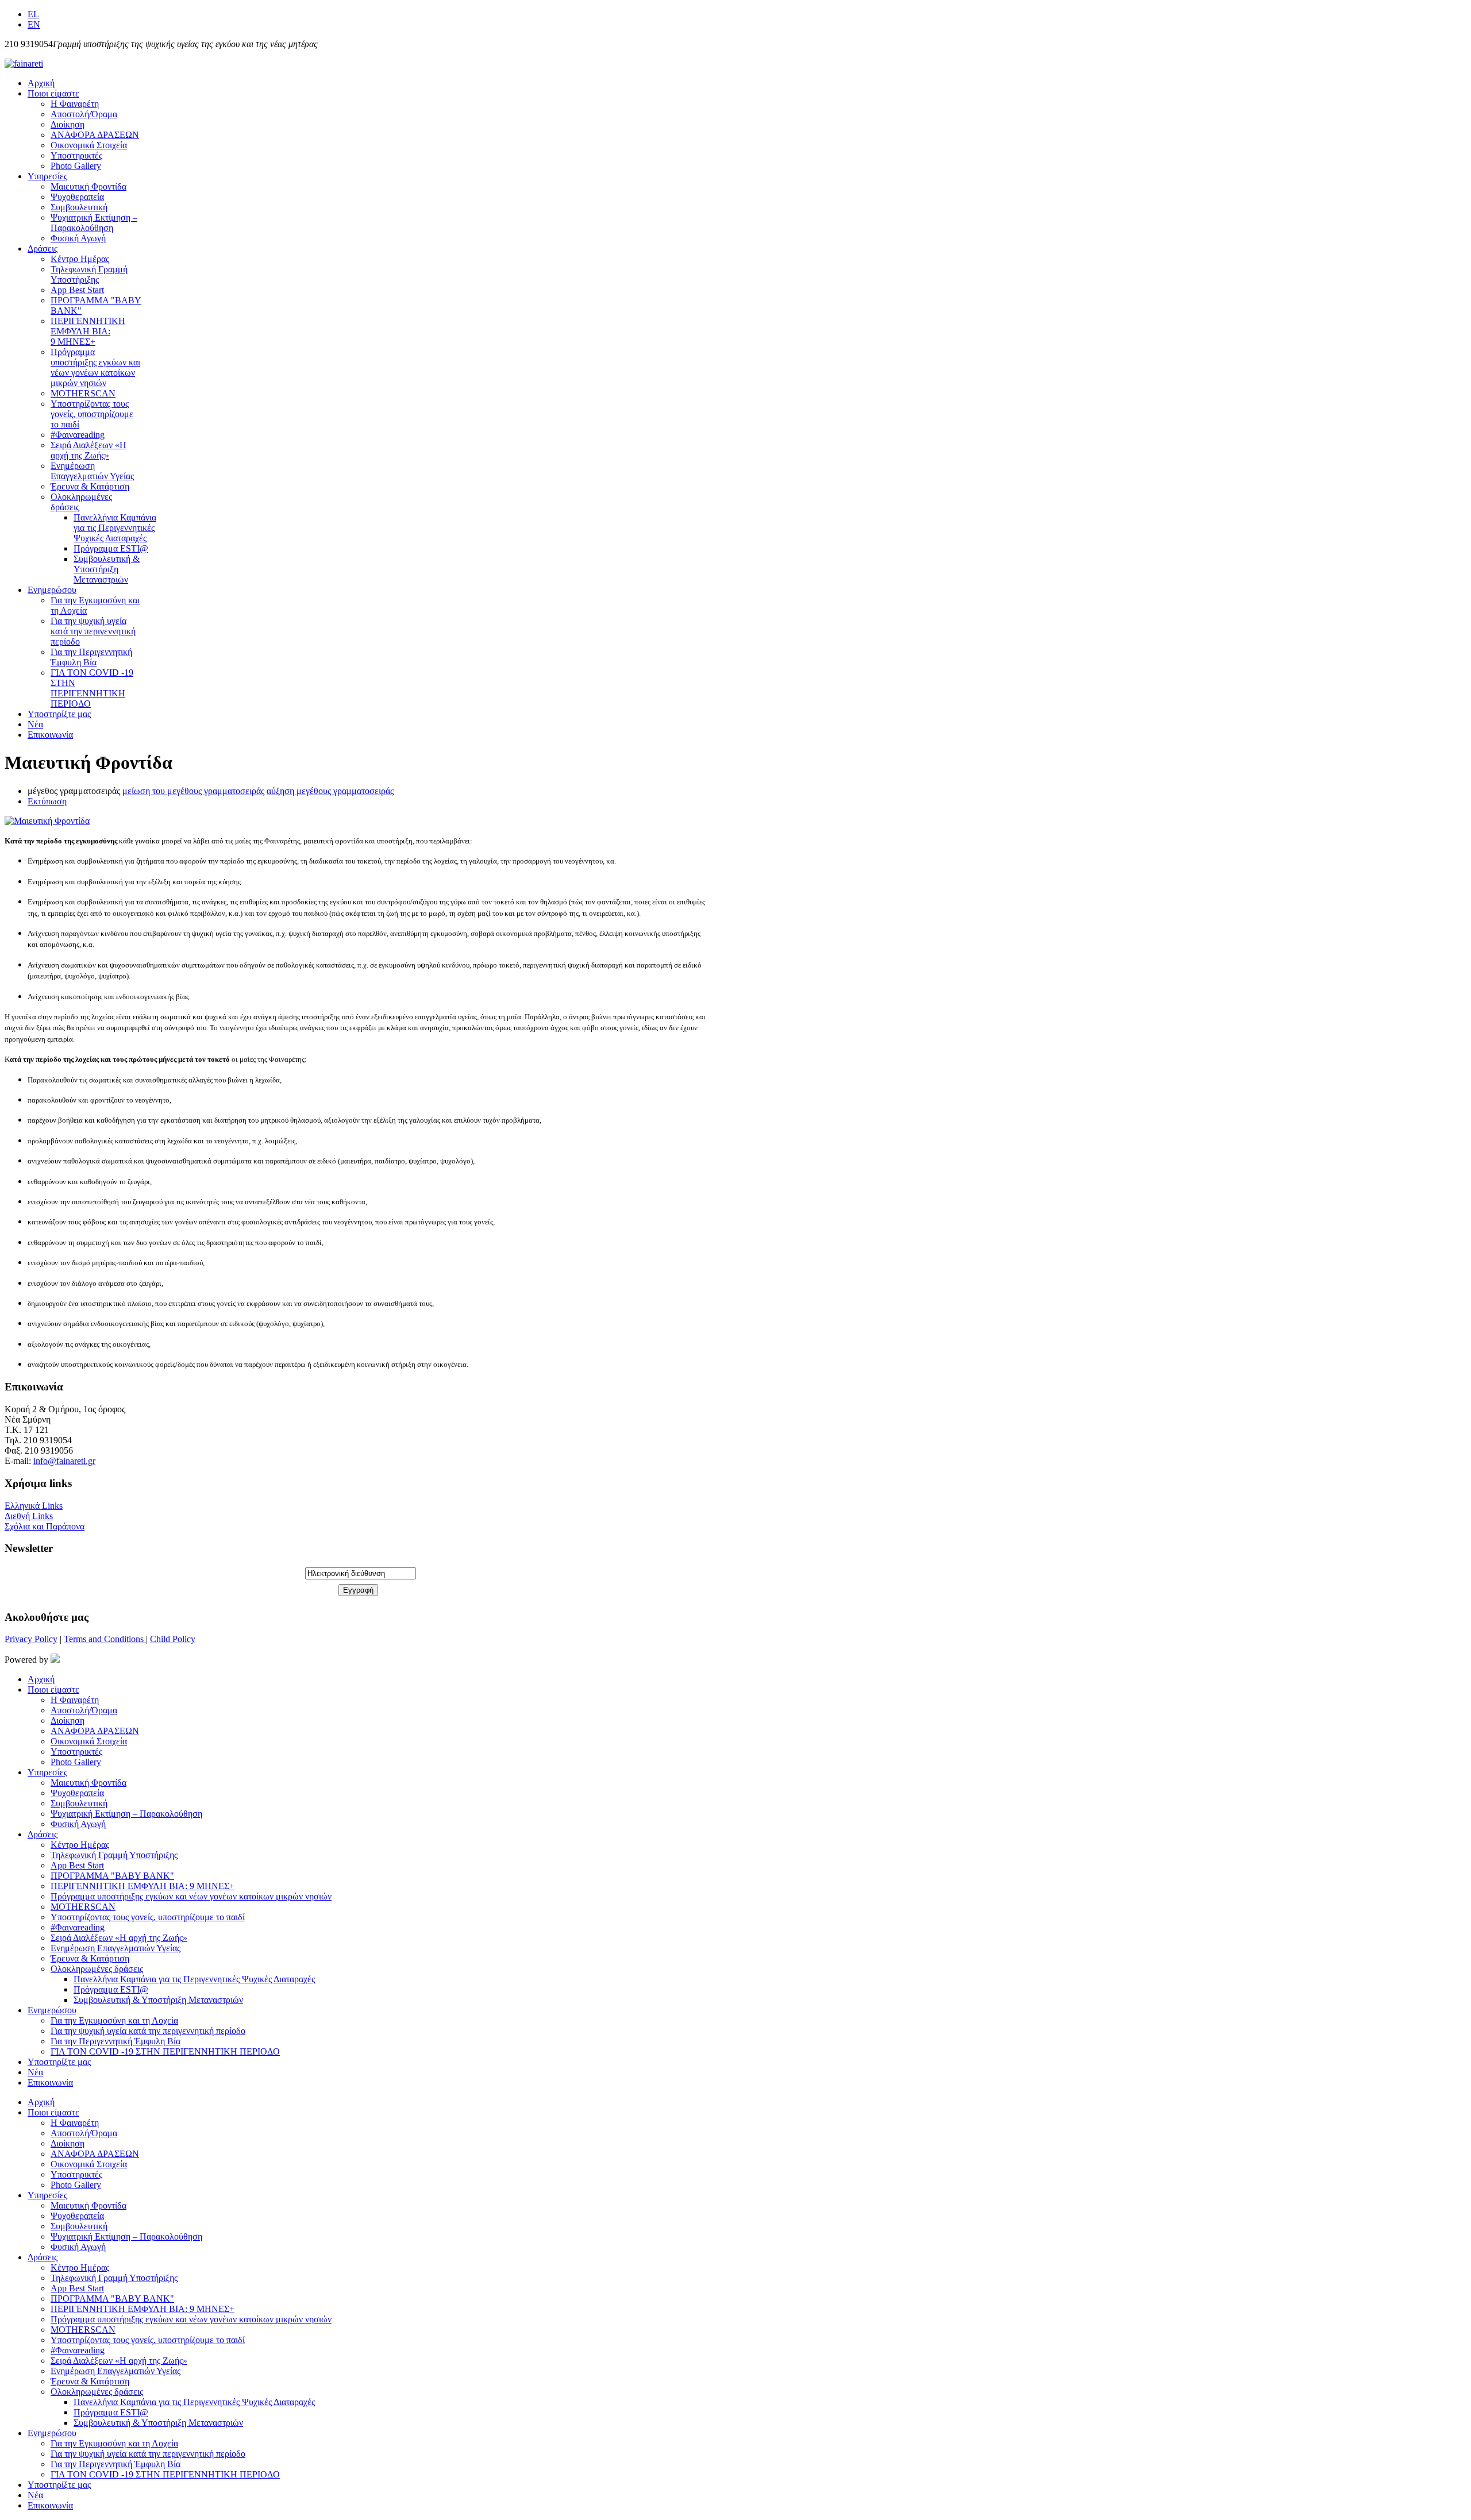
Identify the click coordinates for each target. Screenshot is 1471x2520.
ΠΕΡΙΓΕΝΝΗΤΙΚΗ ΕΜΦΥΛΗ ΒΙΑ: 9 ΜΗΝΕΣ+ (88, 331)
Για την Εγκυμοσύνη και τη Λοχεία (114, 2020)
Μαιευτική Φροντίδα (88, 186)
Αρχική (41, 83)
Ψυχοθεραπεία (77, 197)
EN (34, 24)
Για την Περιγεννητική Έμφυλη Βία (91, 657)
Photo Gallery (76, 166)
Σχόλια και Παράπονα (45, 1526)
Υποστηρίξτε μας (59, 714)
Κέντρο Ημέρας (80, 259)
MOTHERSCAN (83, 393)
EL (33, 14)
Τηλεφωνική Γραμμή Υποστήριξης (89, 274)
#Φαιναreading (78, 435)
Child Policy (173, 1639)
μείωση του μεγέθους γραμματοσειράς (193, 791)
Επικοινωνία (50, 735)
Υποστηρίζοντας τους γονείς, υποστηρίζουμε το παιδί (92, 414)
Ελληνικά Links (34, 1506)
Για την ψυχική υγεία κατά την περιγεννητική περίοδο (93, 631)
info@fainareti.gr (64, 1461)
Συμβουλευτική (79, 207)
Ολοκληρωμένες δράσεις (97, 1969)
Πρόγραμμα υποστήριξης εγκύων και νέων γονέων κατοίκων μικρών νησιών (95, 367)
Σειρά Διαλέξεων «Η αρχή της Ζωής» (88, 450)
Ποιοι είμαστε (53, 93)
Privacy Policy (31, 1639)
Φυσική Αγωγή (78, 238)
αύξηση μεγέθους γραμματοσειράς (330, 791)
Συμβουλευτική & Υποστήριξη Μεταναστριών (107, 569)
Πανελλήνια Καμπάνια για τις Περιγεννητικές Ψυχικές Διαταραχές (115, 528)
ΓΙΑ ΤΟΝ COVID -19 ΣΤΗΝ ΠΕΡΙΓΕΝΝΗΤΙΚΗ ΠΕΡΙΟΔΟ (92, 688)
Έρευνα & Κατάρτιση (90, 486)
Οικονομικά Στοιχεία (89, 145)
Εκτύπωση (47, 801)
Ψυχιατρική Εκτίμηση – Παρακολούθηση (94, 223)
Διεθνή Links (29, 1516)
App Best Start (77, 290)
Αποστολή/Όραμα (84, 114)
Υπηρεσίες (47, 176)
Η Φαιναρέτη (75, 104)
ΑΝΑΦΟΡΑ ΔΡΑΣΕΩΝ (95, 135)
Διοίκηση (68, 124)
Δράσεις (43, 248)
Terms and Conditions (105, 1639)
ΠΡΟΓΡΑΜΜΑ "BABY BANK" (112, 1876)
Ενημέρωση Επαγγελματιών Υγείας (92, 471)
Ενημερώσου (52, 590)
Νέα (35, 724)
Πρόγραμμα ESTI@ (111, 548)
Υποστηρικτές (76, 155)
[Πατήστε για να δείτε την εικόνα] (47, 821)
